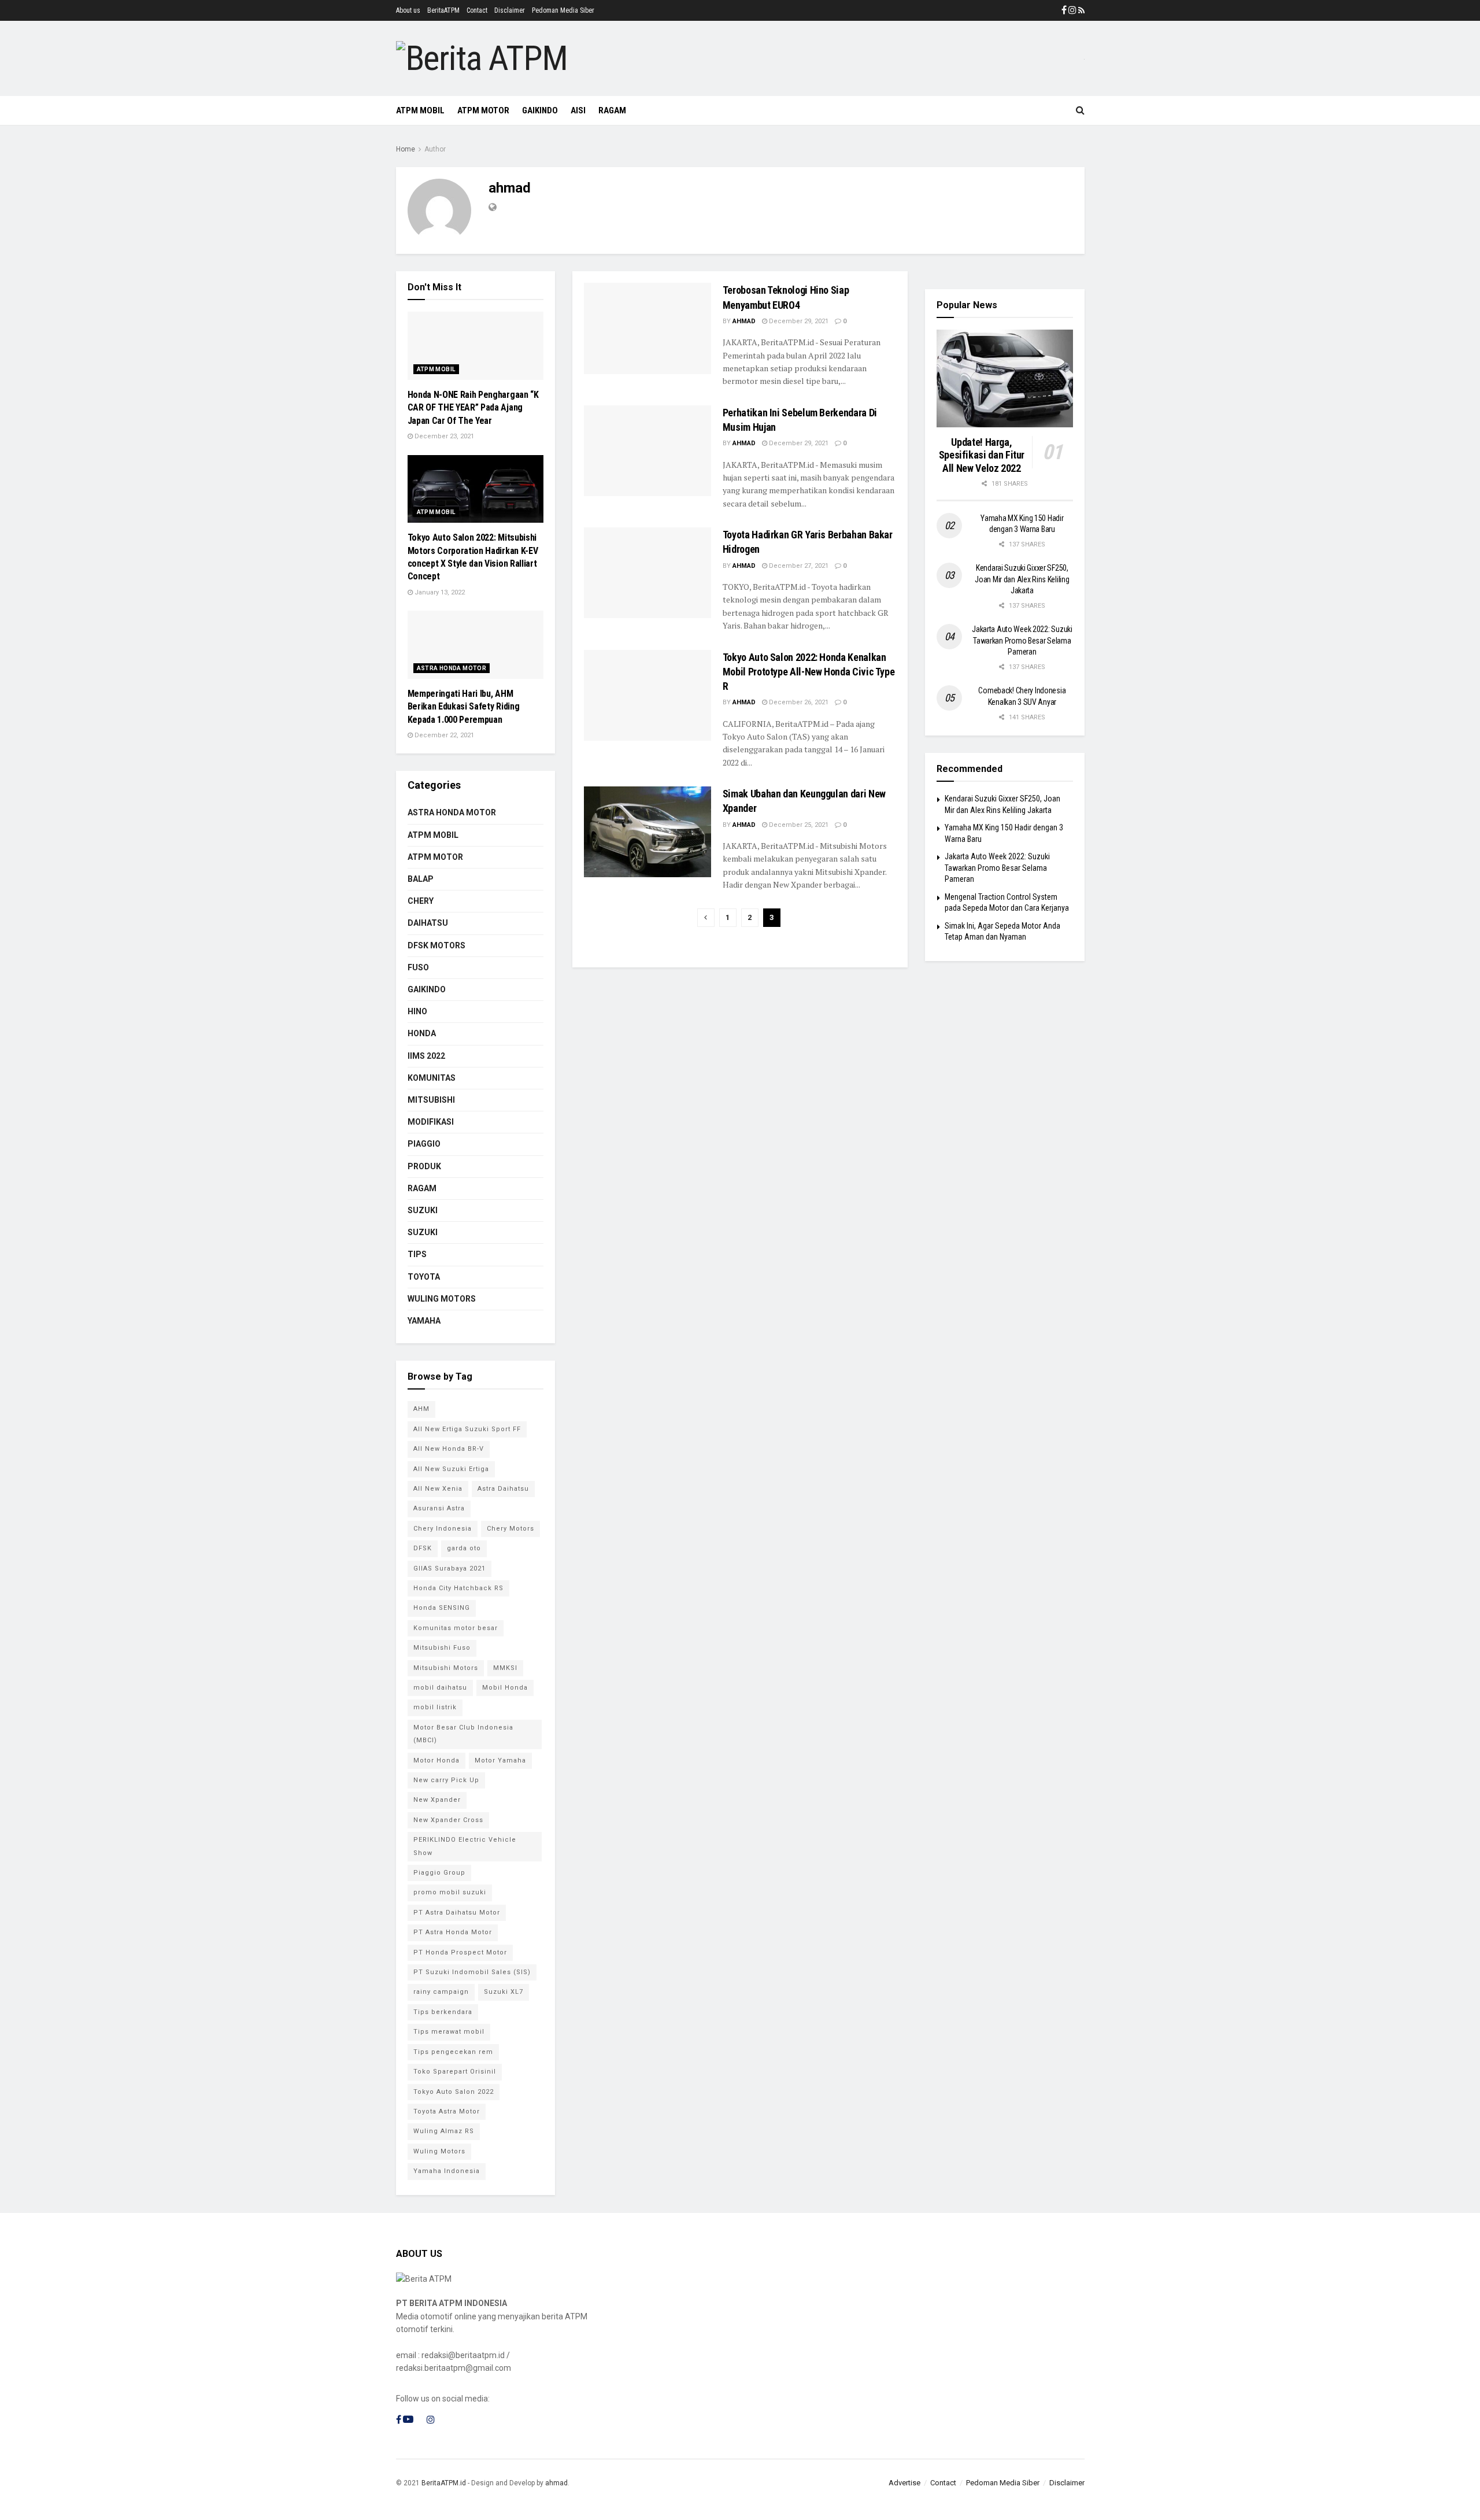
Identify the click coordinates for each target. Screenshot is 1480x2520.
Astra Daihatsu (503, 1489)
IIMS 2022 (426, 1056)
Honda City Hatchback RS (458, 1588)
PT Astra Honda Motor (453, 1932)
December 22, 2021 (443, 735)
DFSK (423, 1548)
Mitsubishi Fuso (442, 1648)
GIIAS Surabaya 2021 (449, 1568)
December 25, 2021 (798, 825)
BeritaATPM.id (444, 2483)
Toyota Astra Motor (447, 2111)
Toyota (424, 1277)
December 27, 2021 (798, 566)
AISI (578, 110)
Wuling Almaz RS (444, 2131)
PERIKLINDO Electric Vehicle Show (465, 1846)
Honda (422, 1033)
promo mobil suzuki (450, 1892)
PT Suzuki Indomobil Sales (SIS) (472, 1972)
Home (406, 149)
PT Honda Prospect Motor (460, 1952)
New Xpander (437, 1800)
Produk (424, 1166)
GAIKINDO (540, 110)
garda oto (464, 1548)
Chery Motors (510, 1529)
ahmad (744, 321)
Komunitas (432, 1078)
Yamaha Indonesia (447, 2171)
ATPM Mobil (420, 110)
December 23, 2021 (443, 436)
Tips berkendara (443, 2012)
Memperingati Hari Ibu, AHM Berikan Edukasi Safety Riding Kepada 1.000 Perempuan (464, 707)
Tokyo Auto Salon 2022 (454, 2092)
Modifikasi (431, 1122)
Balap (421, 879)
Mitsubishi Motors (446, 1668)
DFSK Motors (436, 945)
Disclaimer (510, 10)
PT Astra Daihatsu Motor (457, 1913)
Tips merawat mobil (449, 2032)
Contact (477, 10)
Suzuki (423, 1210)
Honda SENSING (442, 1608)
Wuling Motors (439, 2151)
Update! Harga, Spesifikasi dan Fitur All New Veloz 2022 (982, 455)
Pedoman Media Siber (563, 10)
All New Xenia (438, 1489)
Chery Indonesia (443, 1529)
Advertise (904, 2483)
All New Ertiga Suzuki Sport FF (467, 1429)
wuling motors (442, 1299)
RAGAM (612, 110)
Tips (417, 1254)
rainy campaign (441, 1992)
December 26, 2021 (798, 702)
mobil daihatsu (440, 1688)
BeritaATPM (443, 10)
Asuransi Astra (439, 1508)
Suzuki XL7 (504, 1992)
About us (408, 10)
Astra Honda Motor (452, 668)
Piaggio (424, 1144)
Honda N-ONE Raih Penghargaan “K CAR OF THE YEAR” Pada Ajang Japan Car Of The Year (473, 408)
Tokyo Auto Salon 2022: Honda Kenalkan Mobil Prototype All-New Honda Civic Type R (809, 672)
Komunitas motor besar (456, 1628)
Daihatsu (428, 923)
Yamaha (424, 1321)
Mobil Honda (505, 1688)
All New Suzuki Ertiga (451, 1469)
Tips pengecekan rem (453, 2052)
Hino (417, 1011)
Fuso (418, 967)
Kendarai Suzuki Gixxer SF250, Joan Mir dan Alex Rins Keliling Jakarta (1022, 579)
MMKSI (505, 1668)
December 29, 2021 (798, 321)
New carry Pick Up (446, 1780)
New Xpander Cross (448, 1820)
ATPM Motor (483, 110)
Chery (421, 901)
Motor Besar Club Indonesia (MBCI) (463, 1734)
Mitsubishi (431, 1100)
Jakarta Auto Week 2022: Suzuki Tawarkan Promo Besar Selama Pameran (1022, 640)
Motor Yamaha (500, 1760)
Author (435, 149)
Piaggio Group (439, 1873)
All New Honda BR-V (449, 1449)
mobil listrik (435, 1707)
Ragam (422, 1188)
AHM (421, 1409)
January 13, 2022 (439, 592)
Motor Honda (436, 1760)
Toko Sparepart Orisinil (455, 2072)
